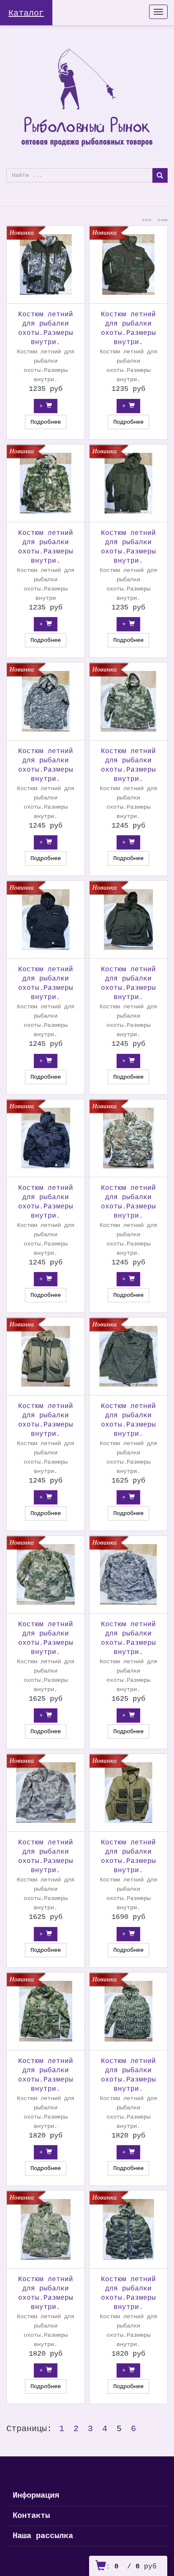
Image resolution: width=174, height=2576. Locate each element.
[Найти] (160, 175)
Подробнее (46, 422)
